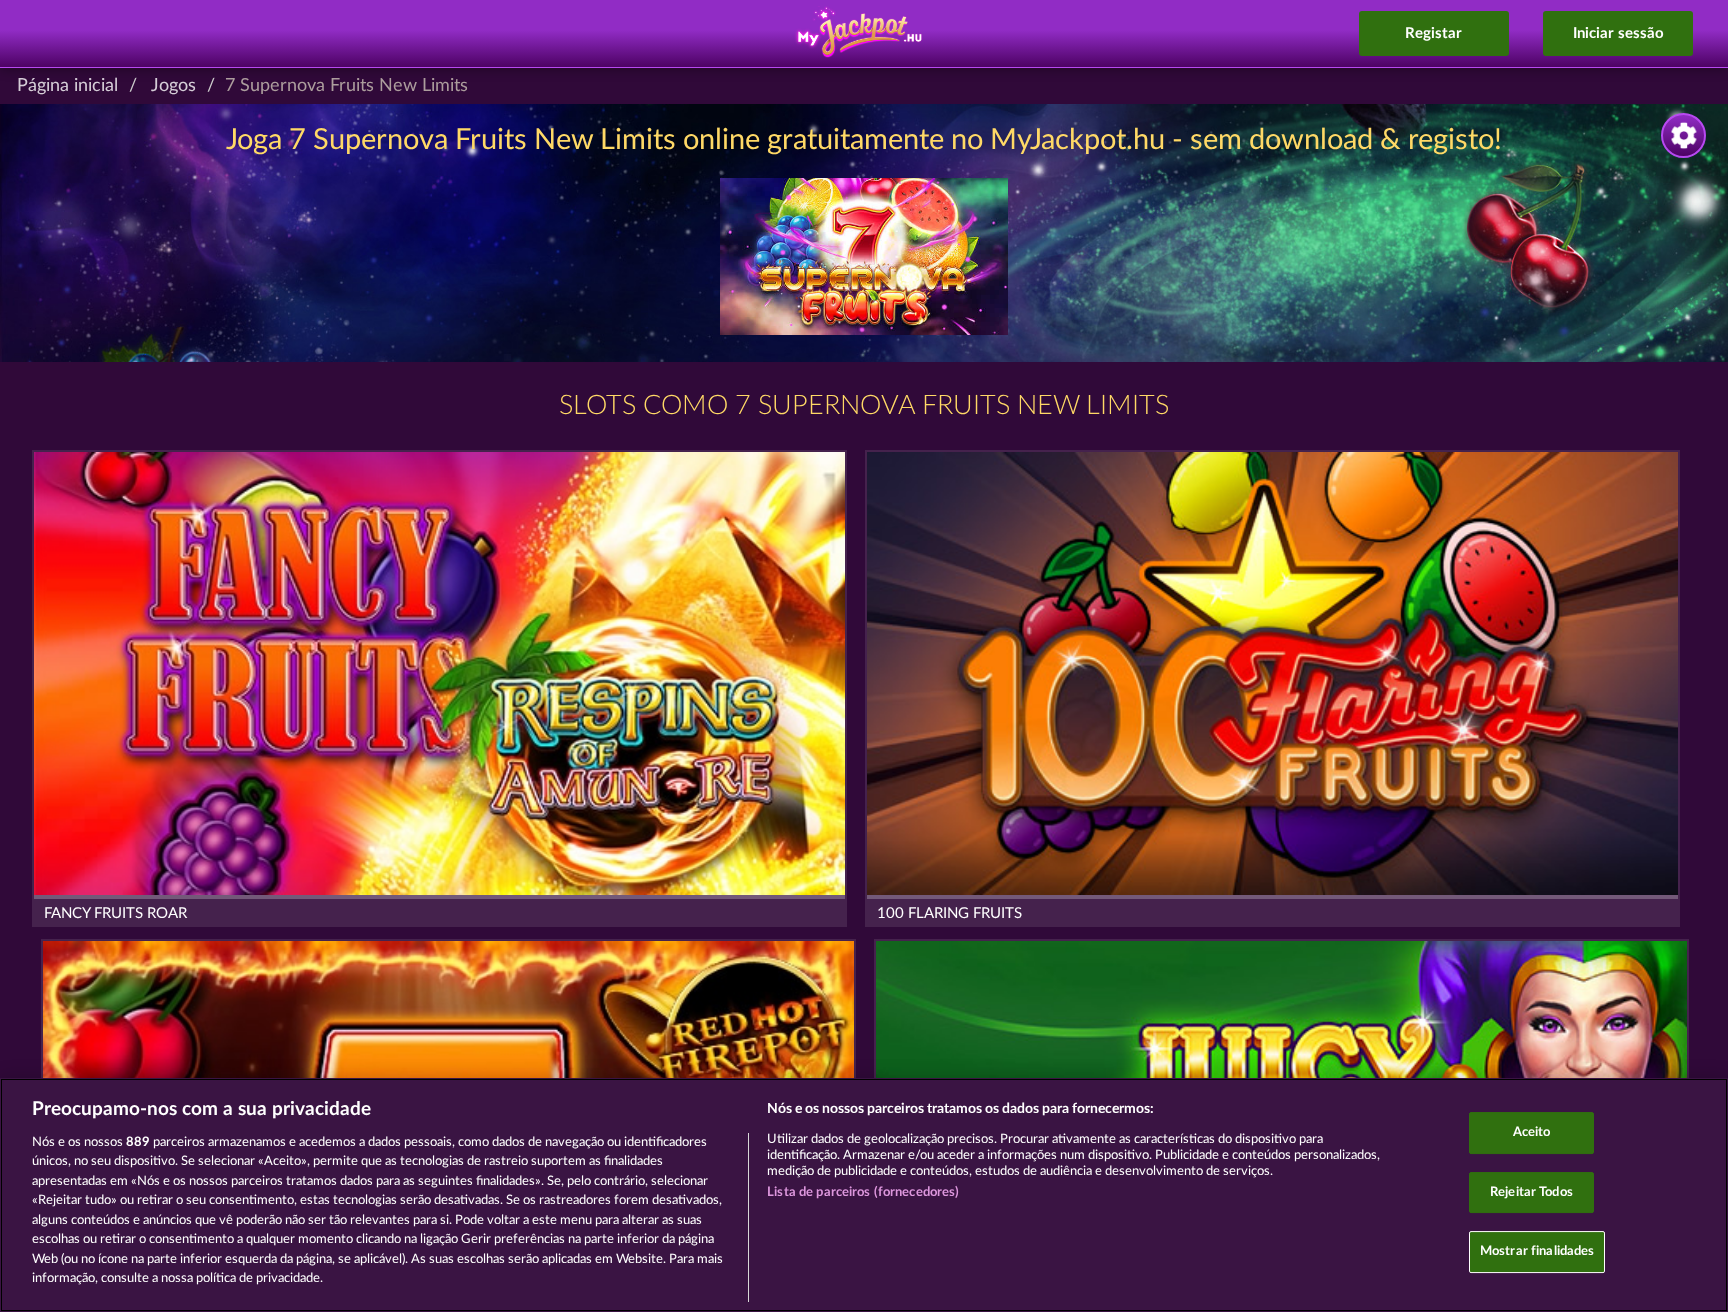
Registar (1433, 33)
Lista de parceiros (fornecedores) (863, 1192)
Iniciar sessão (1618, 33)
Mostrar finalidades (1537, 1251)
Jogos (173, 86)
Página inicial (67, 86)
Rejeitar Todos (1531, 1192)
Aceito (1532, 1132)
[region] (864, 1195)
